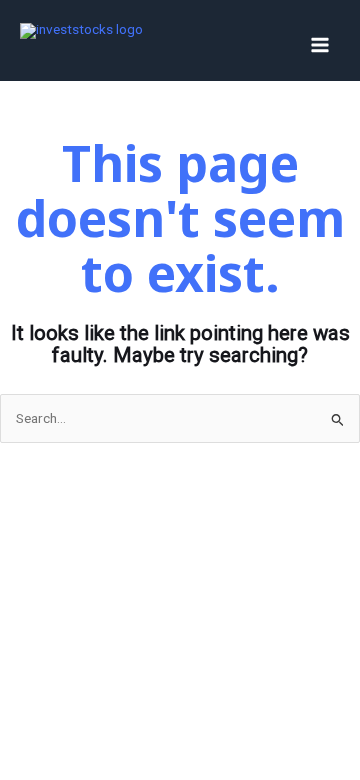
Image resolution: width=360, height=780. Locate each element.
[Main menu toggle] (320, 45)
